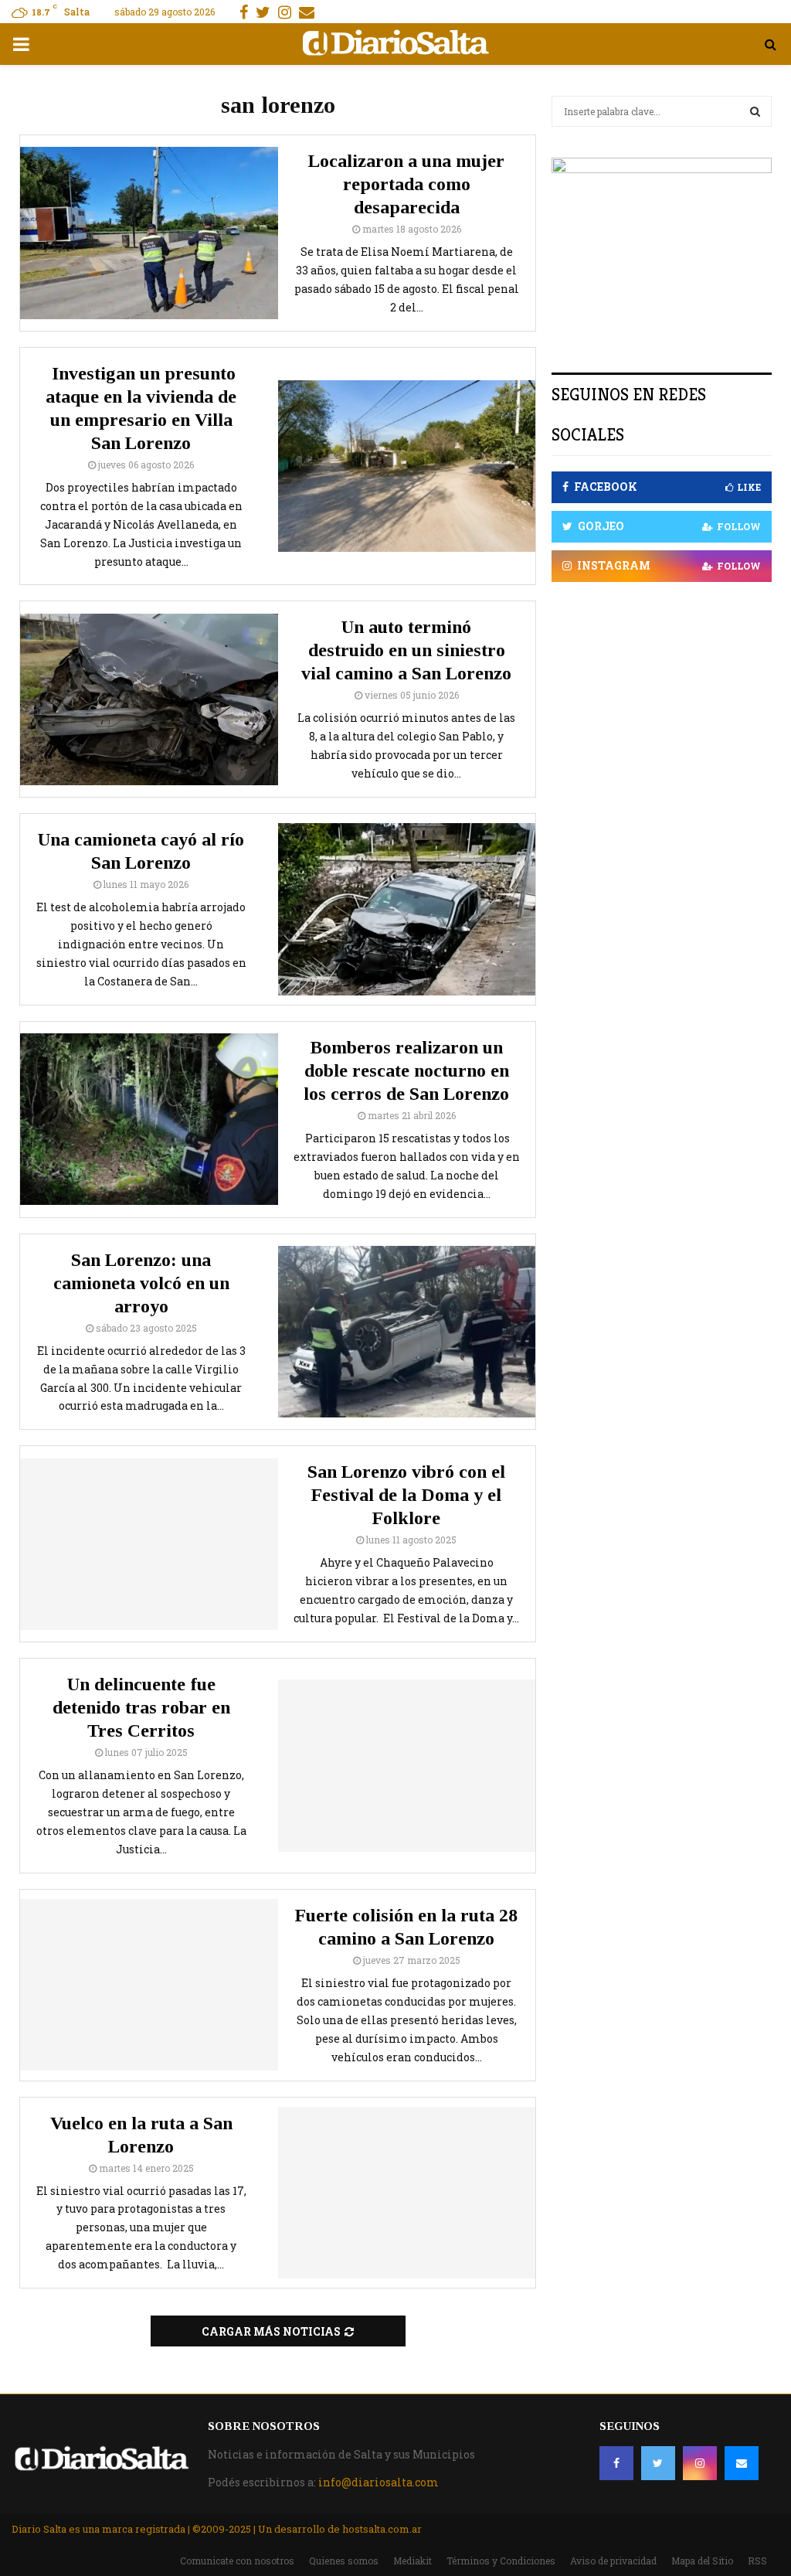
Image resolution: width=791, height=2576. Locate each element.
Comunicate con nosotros (237, 2561)
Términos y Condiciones (501, 2561)
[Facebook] (616, 2463)
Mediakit (412, 2561)
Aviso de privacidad (613, 2561)
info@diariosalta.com (379, 2482)
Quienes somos (344, 2561)
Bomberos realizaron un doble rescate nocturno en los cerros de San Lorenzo (406, 1070)
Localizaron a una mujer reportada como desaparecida (406, 184)
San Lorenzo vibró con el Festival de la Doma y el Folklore (406, 1495)
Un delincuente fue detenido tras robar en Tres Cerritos (141, 1707)
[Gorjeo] (658, 2463)
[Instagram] (700, 2463)
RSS (757, 2561)
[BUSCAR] (755, 111)
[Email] (742, 2463)
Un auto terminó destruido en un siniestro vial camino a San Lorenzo (406, 650)
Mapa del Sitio (702, 2561)
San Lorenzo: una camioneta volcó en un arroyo (141, 1283)
